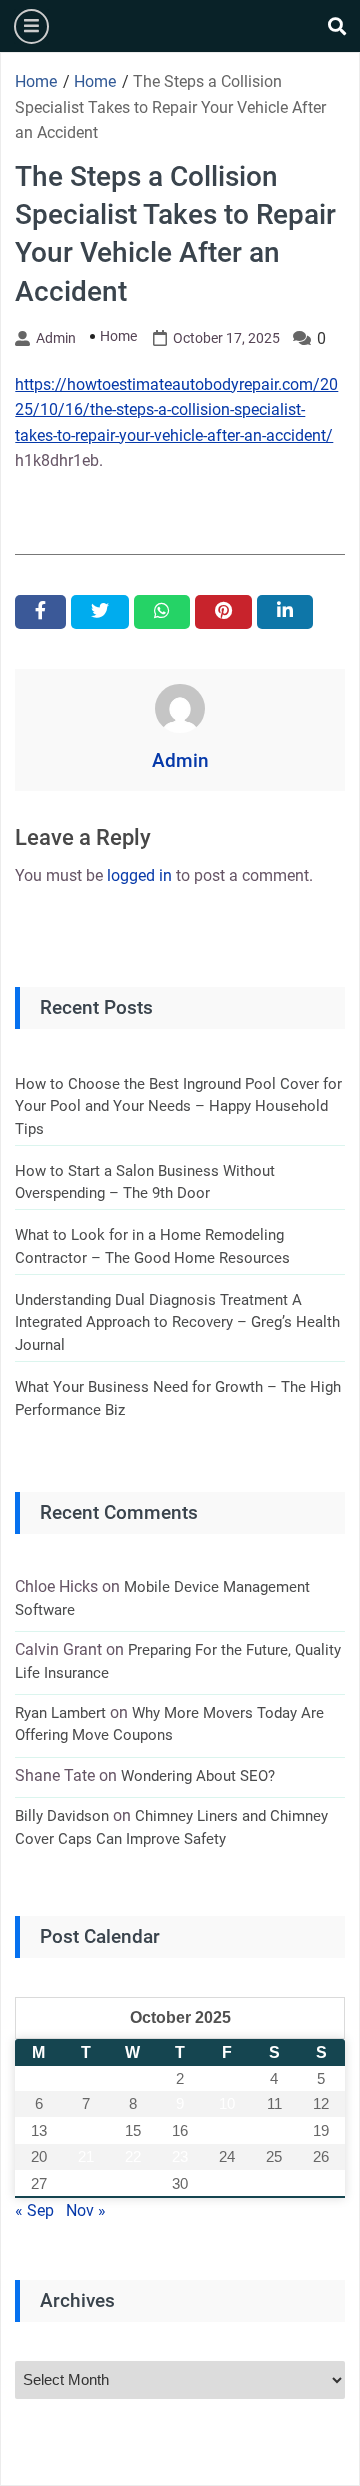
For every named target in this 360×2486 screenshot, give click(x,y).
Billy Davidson (62, 1816)
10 (227, 2103)
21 (86, 2156)
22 (133, 2156)
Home (118, 336)
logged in (139, 875)
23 (180, 2156)
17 (227, 2130)
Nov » (86, 2210)
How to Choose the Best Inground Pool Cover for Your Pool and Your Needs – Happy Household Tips (178, 1106)
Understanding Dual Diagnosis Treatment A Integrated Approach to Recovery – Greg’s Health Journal (177, 1322)
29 (133, 2183)
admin (56, 338)
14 (86, 2130)
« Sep (34, 2210)
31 (227, 2183)
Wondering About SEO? (198, 1776)
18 (274, 2130)
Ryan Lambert (60, 1713)
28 (86, 2183)
